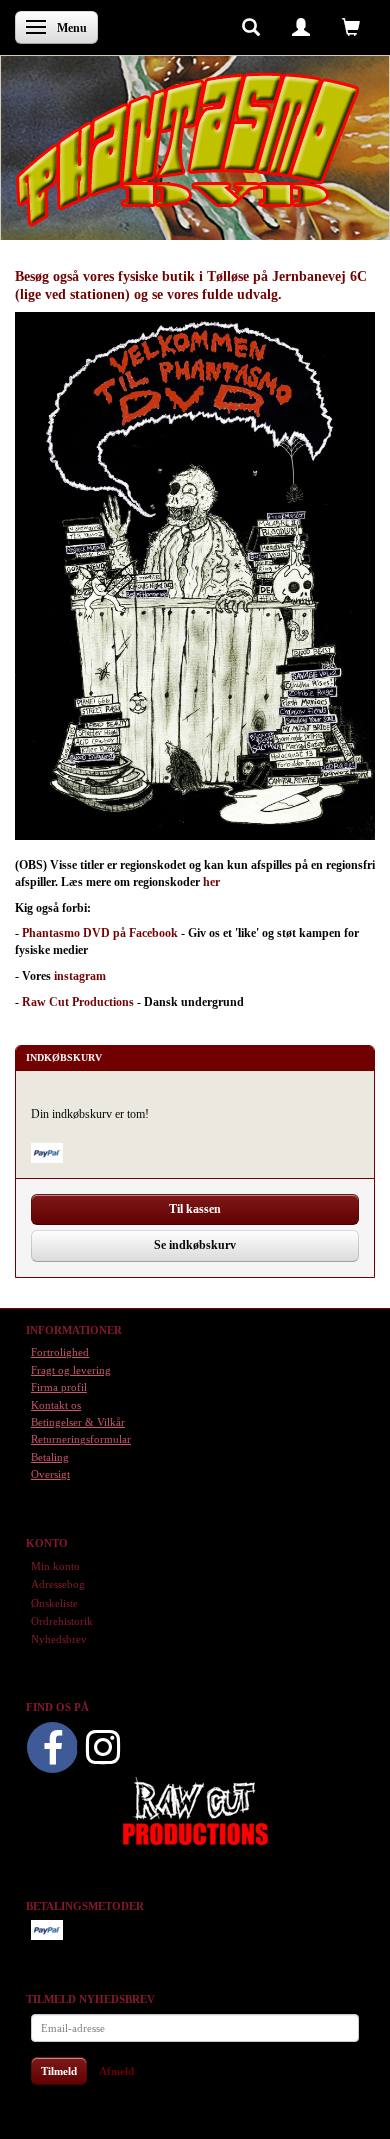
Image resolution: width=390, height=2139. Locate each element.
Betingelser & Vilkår (78, 1422)
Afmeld (116, 2071)
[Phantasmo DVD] (188, 149)
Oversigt (50, 1474)
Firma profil (59, 1387)
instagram (80, 976)
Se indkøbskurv (195, 1245)
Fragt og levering (71, 1370)
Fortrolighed (60, 1352)
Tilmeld (59, 2071)
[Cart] (351, 26)
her (211, 882)
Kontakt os (56, 1405)
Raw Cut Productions (78, 1002)
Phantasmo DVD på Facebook (100, 933)
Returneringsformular (81, 1439)
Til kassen (195, 1209)
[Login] (301, 26)
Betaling (50, 1457)
